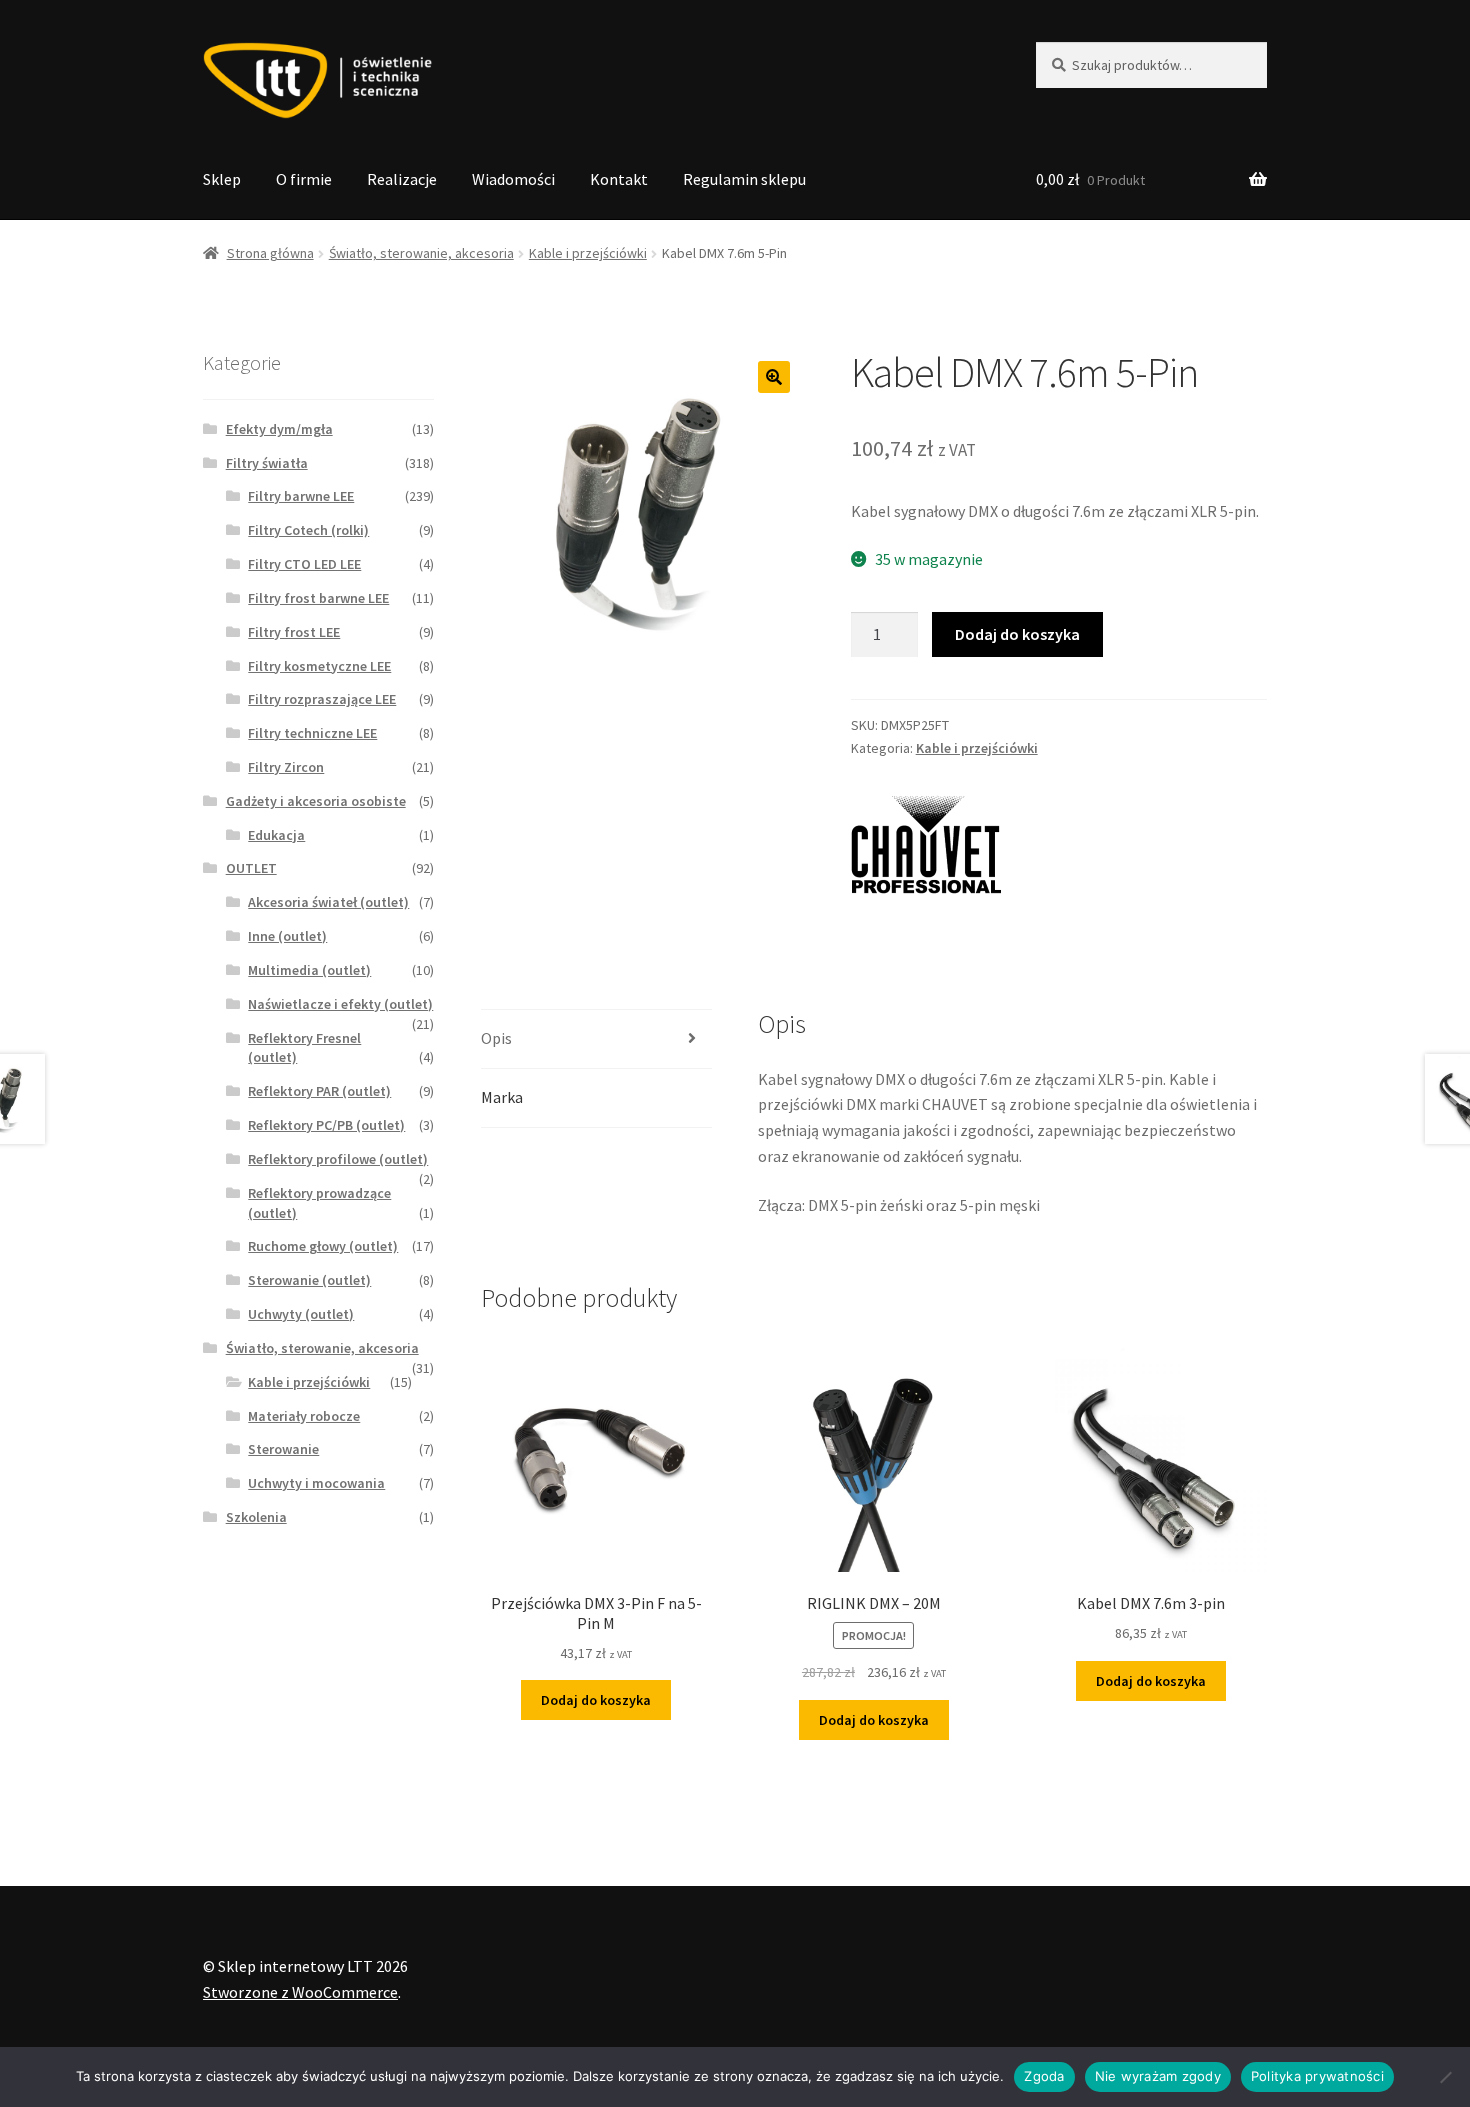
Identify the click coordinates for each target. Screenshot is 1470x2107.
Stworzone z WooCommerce (300, 1992)
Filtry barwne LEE (301, 496)
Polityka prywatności (1317, 2076)
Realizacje (402, 179)
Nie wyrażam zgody (1158, 2076)
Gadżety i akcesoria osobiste (316, 801)
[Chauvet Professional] (926, 850)
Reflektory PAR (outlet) (319, 1091)
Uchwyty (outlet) (301, 1314)
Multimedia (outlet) (309, 970)
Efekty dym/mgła (279, 429)
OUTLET (251, 868)
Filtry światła (267, 463)
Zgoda (1044, 2076)
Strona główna (270, 253)
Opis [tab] (496, 1038)
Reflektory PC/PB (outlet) (326, 1125)
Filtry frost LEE (294, 632)
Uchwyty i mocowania (316, 1483)
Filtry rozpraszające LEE (322, 699)
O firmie (304, 179)
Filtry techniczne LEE (312, 733)
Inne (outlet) (287, 936)
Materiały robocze (304, 1416)
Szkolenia (256, 1517)
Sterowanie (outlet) (309, 1280)
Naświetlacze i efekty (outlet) (340, 1004)
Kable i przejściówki (588, 253)
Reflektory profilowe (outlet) (338, 1159)
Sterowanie (283, 1449)
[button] (774, 377)
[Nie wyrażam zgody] (1445, 2077)
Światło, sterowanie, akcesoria (421, 253)
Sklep (222, 179)
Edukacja (276, 835)
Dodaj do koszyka (1017, 634)
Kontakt (619, 179)
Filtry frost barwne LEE (318, 598)
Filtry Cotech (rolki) (308, 530)
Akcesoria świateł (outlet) (328, 902)
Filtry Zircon (286, 767)
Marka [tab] (502, 1097)
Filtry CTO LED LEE (304, 564)
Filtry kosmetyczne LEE (319, 666)
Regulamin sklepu (744, 179)
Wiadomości (513, 179)
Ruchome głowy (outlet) (323, 1246)
